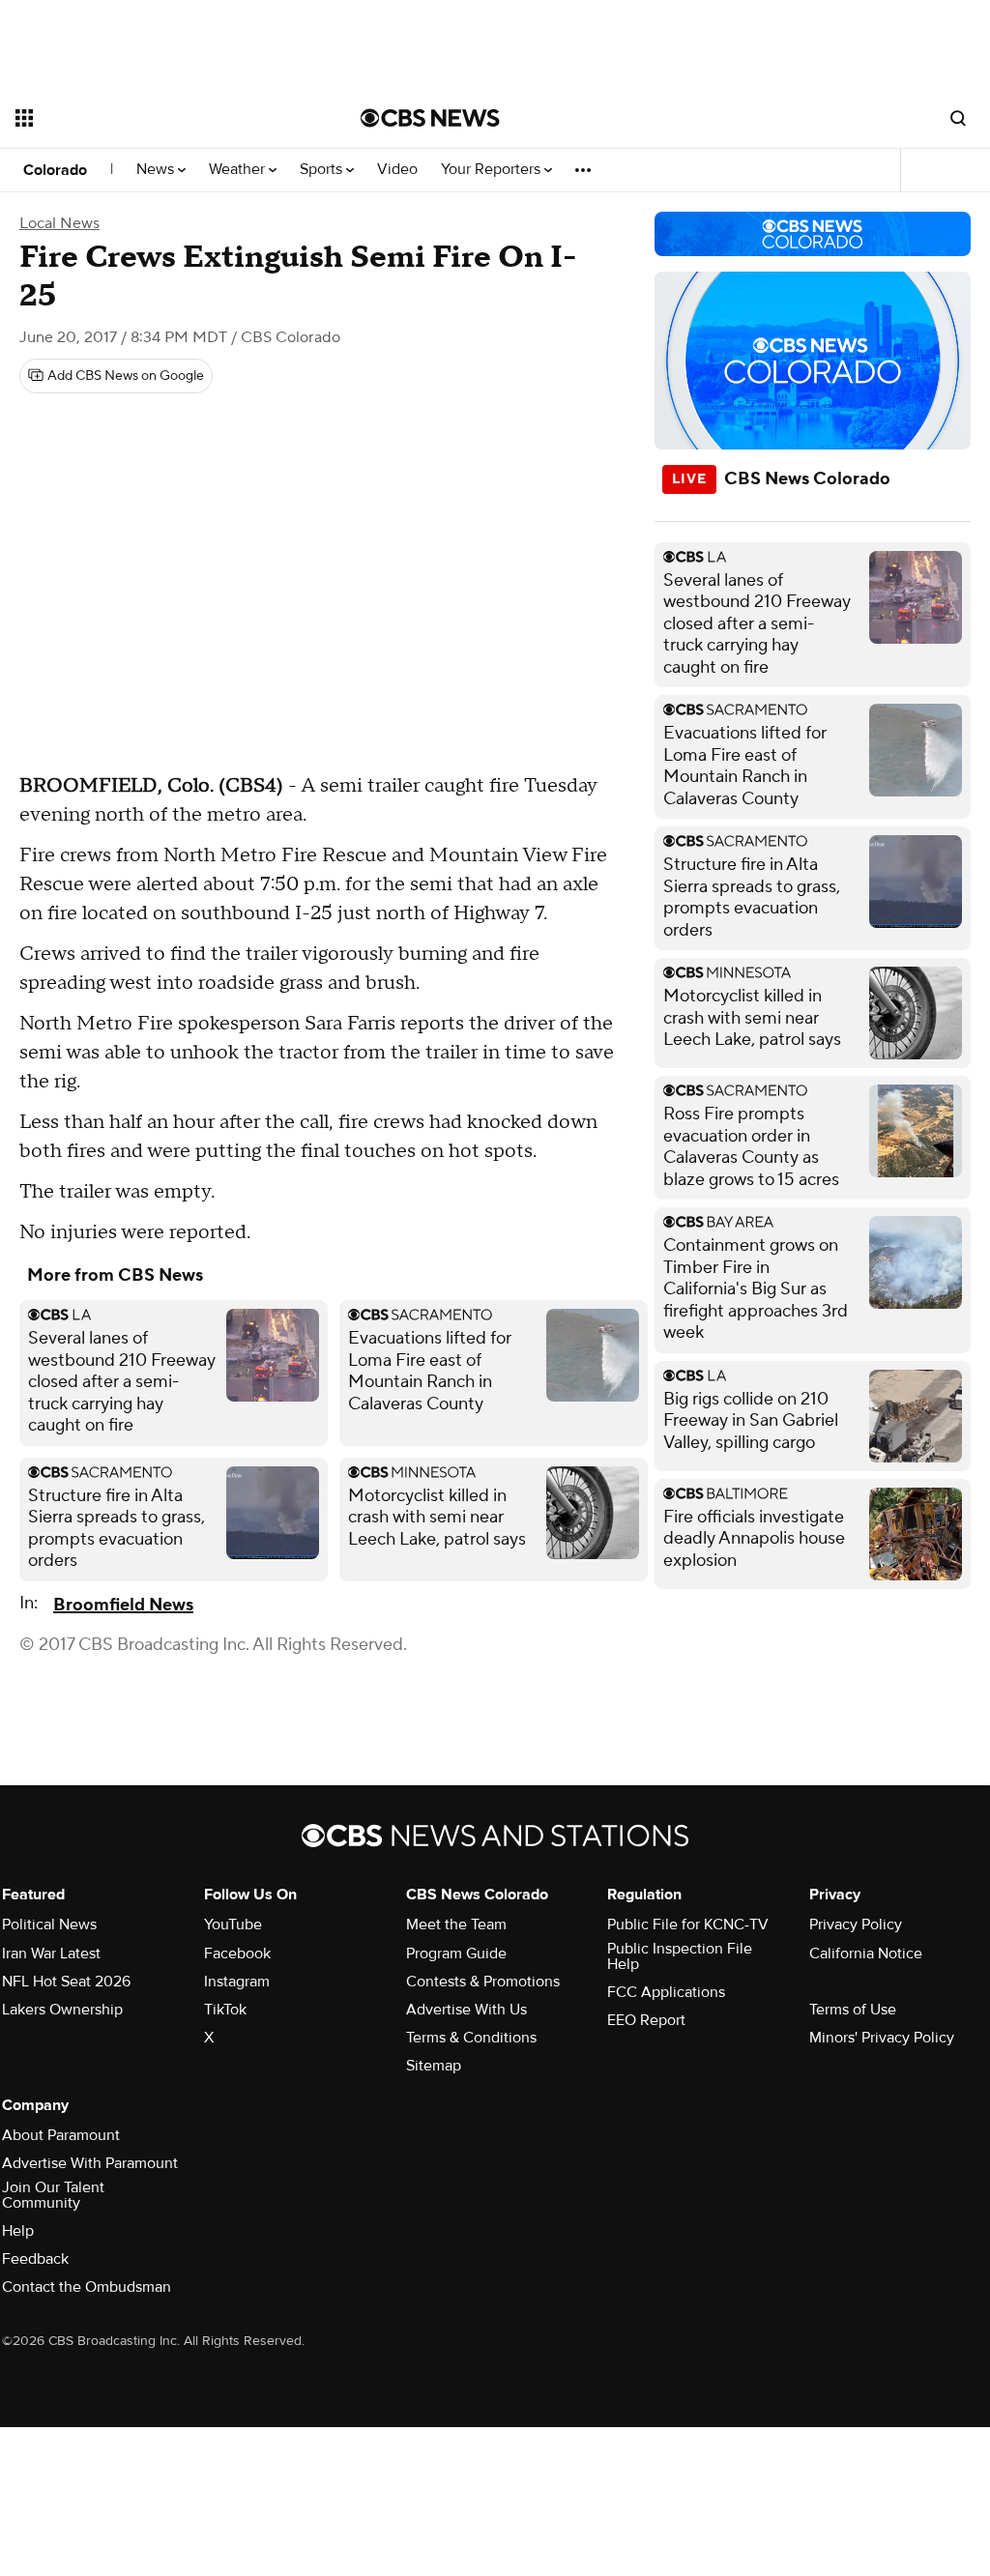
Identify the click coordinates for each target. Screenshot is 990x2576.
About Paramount (61, 2135)
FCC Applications (666, 1992)
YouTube (233, 1925)
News (157, 170)
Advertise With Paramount (90, 2163)
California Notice (866, 1954)
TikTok (225, 2010)
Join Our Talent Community (53, 2195)
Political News (49, 1925)
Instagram (237, 1982)
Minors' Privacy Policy (882, 2038)
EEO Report (646, 2020)
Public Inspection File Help (680, 1956)
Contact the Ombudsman (87, 2287)
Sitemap (434, 2066)
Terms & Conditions (471, 2038)
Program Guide (456, 1954)
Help (18, 2231)
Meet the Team (456, 1925)
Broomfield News (123, 1605)
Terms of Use (853, 2010)
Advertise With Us (466, 2010)
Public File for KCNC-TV (688, 1925)
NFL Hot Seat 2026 (66, 1982)
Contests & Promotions (483, 1982)
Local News (59, 223)
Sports (323, 170)
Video (397, 170)
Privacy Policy (856, 1925)
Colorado (55, 170)
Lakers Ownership (62, 2010)
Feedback (35, 2259)
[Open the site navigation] (154, 118)
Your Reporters (493, 170)
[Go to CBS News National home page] (430, 118)
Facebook (237, 1954)
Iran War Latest (51, 1954)
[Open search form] (958, 118)
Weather (239, 170)
